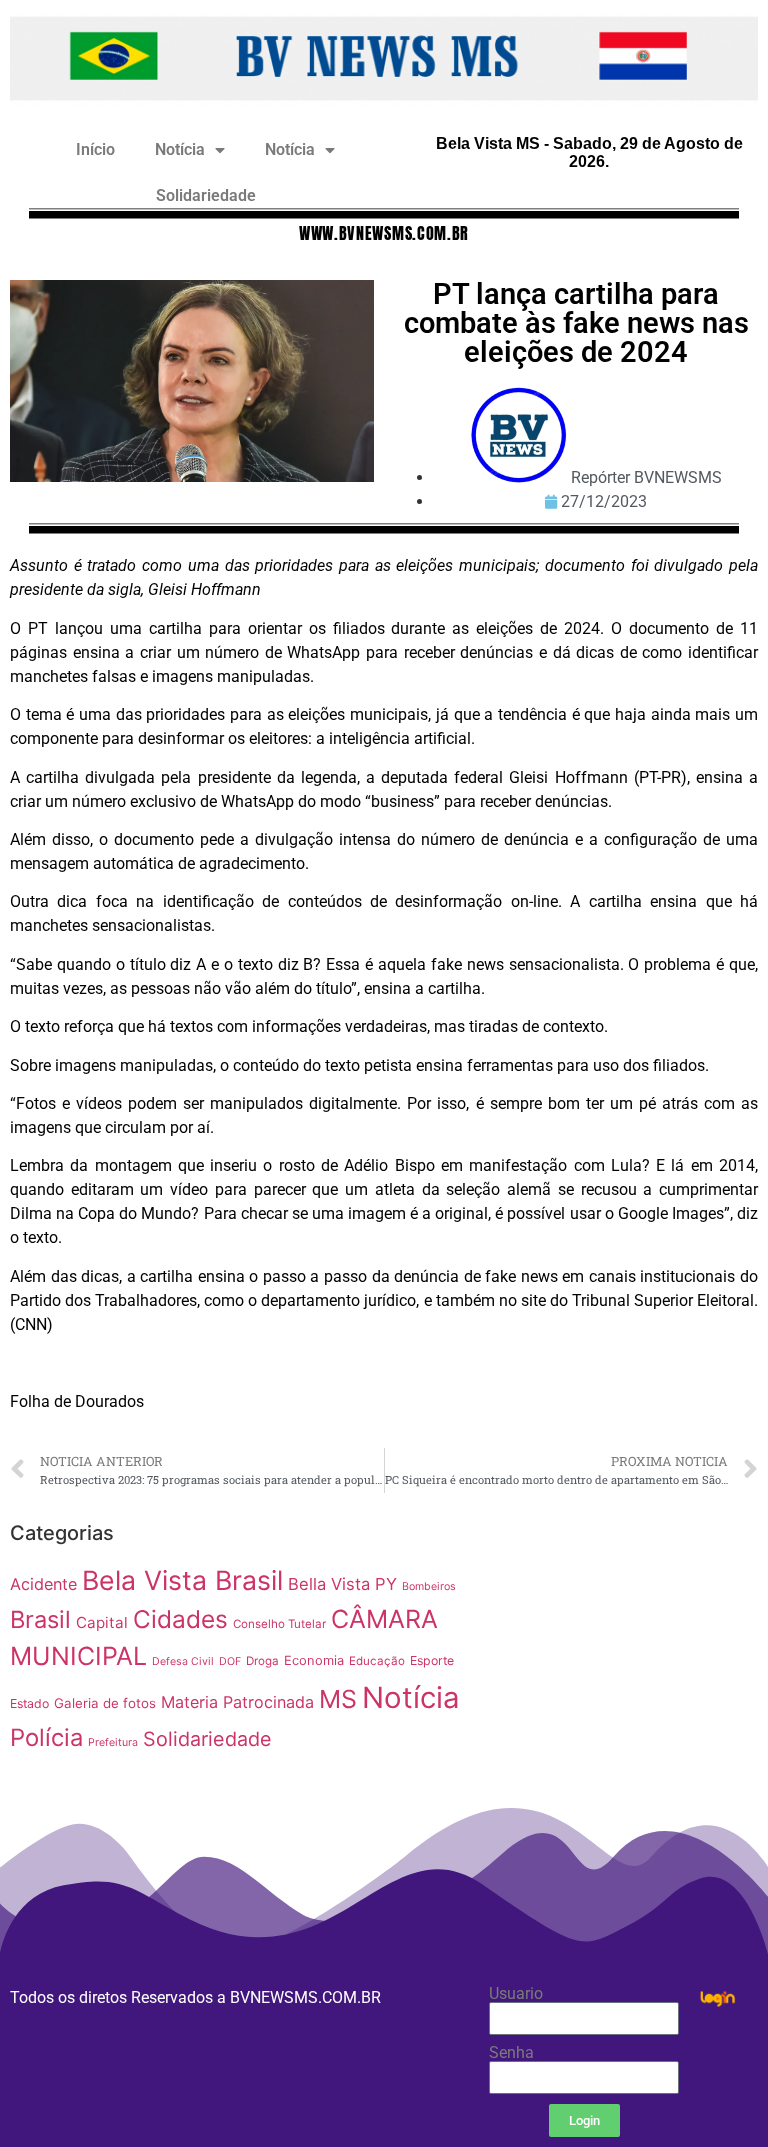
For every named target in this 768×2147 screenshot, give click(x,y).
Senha (511, 2053)
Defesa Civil (183, 1661)
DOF (230, 1661)
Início (95, 149)
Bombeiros (429, 1586)
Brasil (40, 1619)
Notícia (180, 149)
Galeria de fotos (105, 1703)
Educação (377, 1661)
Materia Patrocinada (237, 1702)
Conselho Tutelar (279, 1624)
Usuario (516, 1994)
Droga (262, 1661)
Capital (102, 1622)
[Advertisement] (629, 1638)
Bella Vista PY (342, 1584)
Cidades (180, 1619)
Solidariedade (206, 195)
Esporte (432, 1660)
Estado (29, 1703)
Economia (314, 1660)
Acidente (43, 1584)
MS (338, 1699)
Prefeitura (113, 1742)
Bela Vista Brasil (182, 1580)
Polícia (46, 1737)
